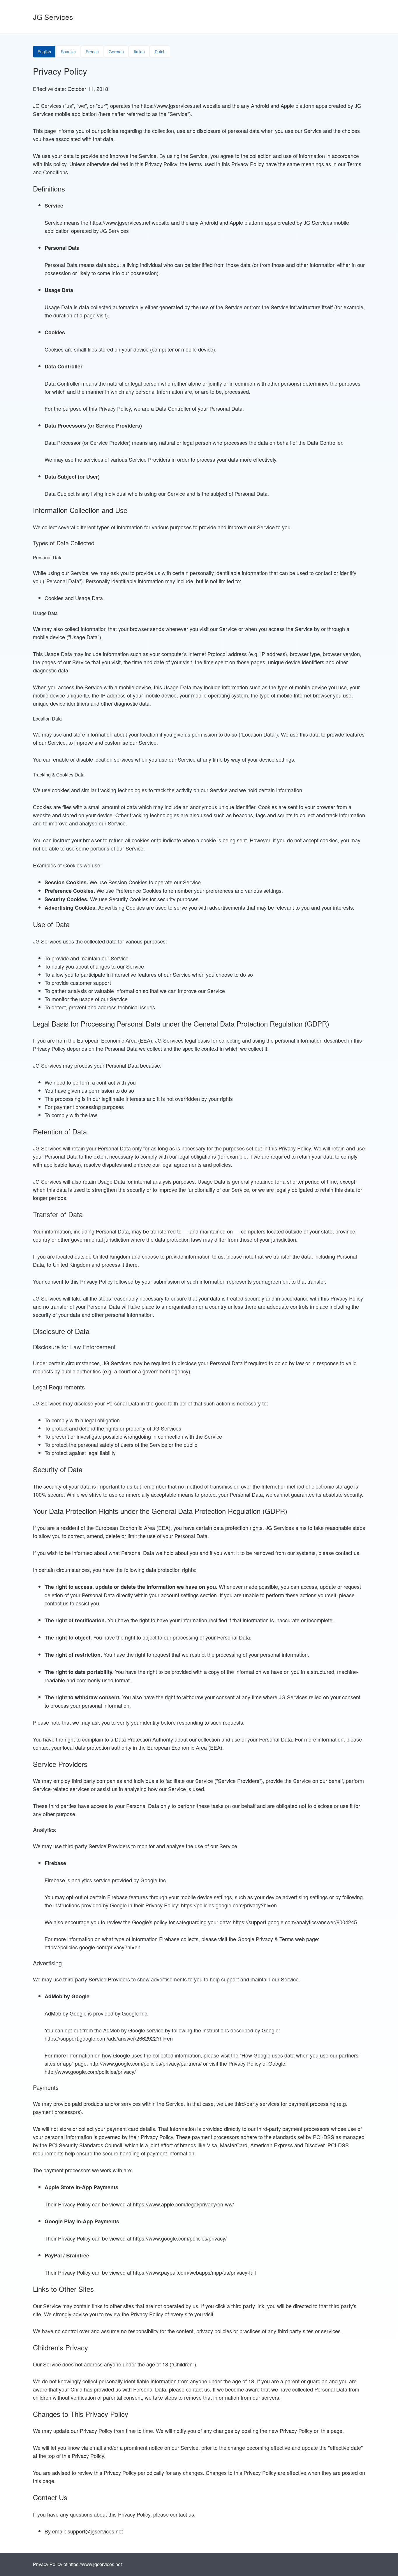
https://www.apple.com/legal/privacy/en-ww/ (183, 2204)
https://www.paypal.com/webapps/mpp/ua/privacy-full (194, 2272)
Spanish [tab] (68, 52)
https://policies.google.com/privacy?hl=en (229, 1905)
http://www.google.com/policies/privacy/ (90, 2071)
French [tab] (92, 52)
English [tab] (44, 52)
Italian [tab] (139, 52)
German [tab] (116, 52)
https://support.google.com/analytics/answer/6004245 (295, 1922)
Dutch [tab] (160, 52)
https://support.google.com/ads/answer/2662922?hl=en (109, 2038)
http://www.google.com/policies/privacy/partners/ (146, 2063)
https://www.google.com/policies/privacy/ (180, 2238)
